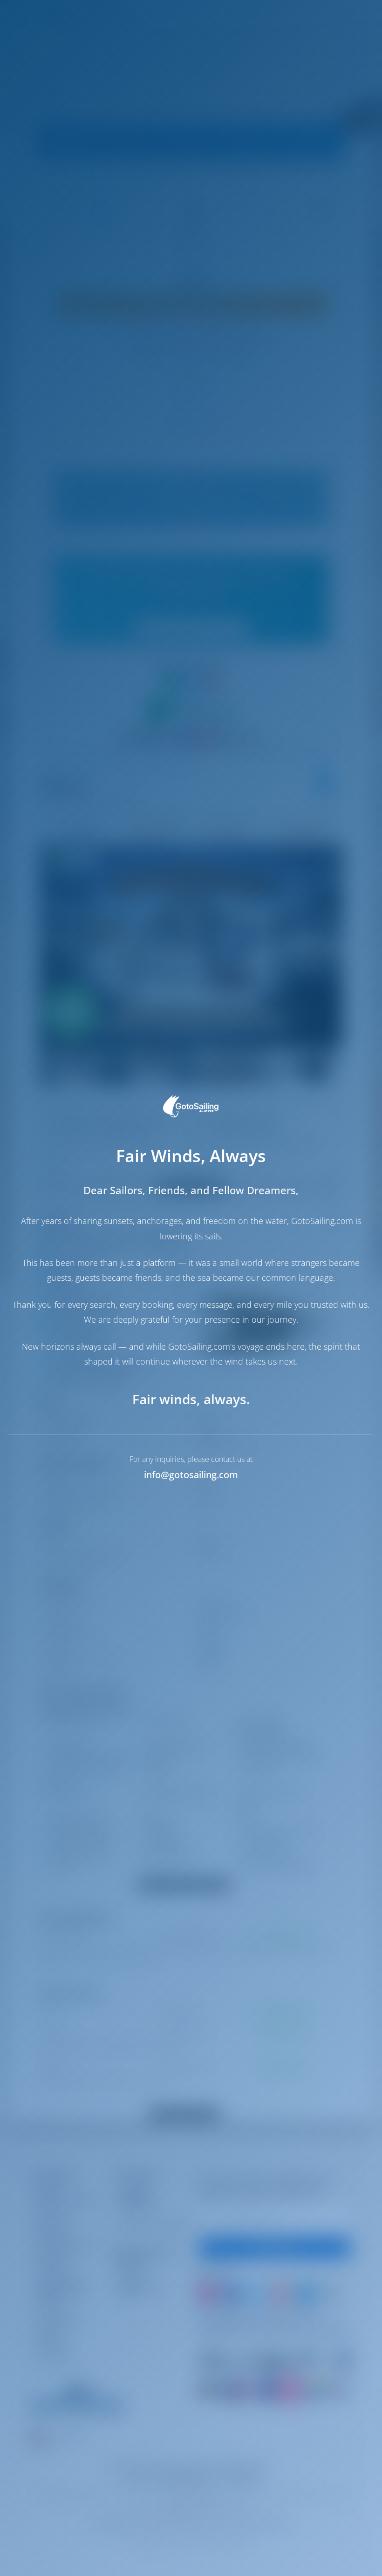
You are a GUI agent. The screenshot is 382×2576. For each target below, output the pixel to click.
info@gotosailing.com (191, 1475)
